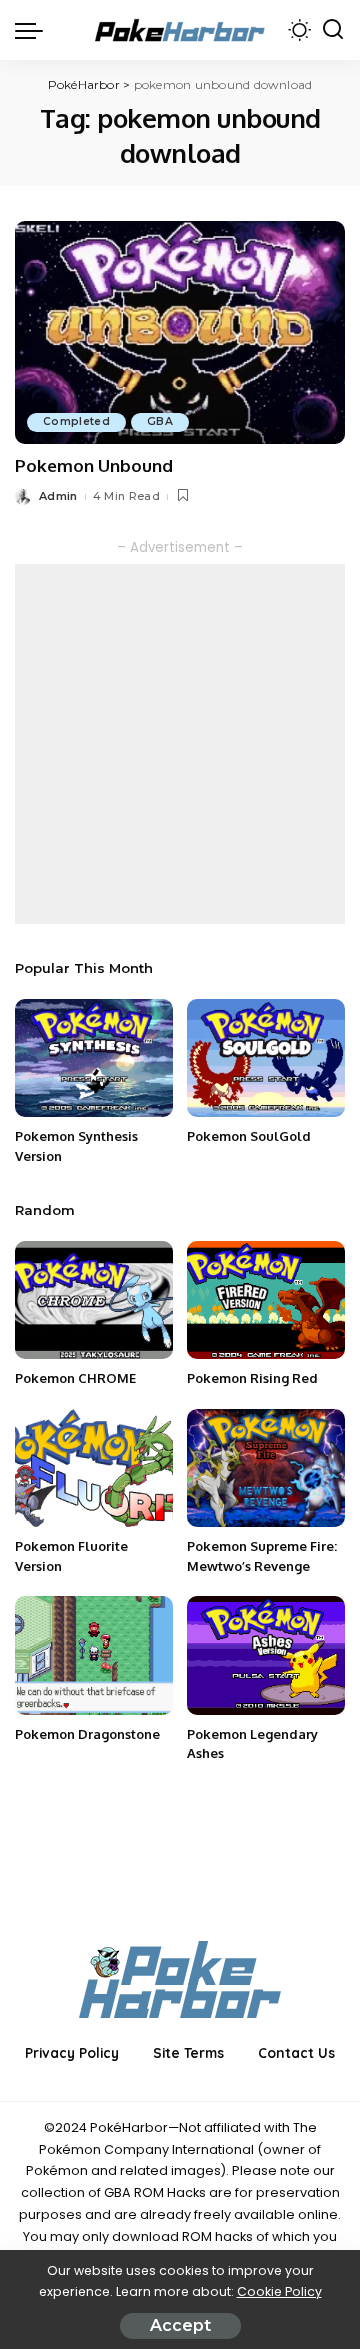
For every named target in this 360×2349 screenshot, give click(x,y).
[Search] (333, 30)
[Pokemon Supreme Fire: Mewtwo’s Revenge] (266, 1468)
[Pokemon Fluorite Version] (94, 1468)
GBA (160, 421)
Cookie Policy (279, 2291)
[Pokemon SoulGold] (266, 1058)
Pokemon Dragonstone (87, 1734)
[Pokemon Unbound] (180, 332)
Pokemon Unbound (94, 465)
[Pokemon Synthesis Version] (94, 1058)
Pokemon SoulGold (249, 1136)
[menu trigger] (34, 30)
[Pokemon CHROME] (94, 1300)
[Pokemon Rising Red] (266, 1300)
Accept (180, 2325)
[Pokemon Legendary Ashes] (266, 1655)
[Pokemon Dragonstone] (94, 1655)
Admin (58, 496)
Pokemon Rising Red (252, 1378)
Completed (76, 421)
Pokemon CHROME (75, 1378)
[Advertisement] (180, 744)
